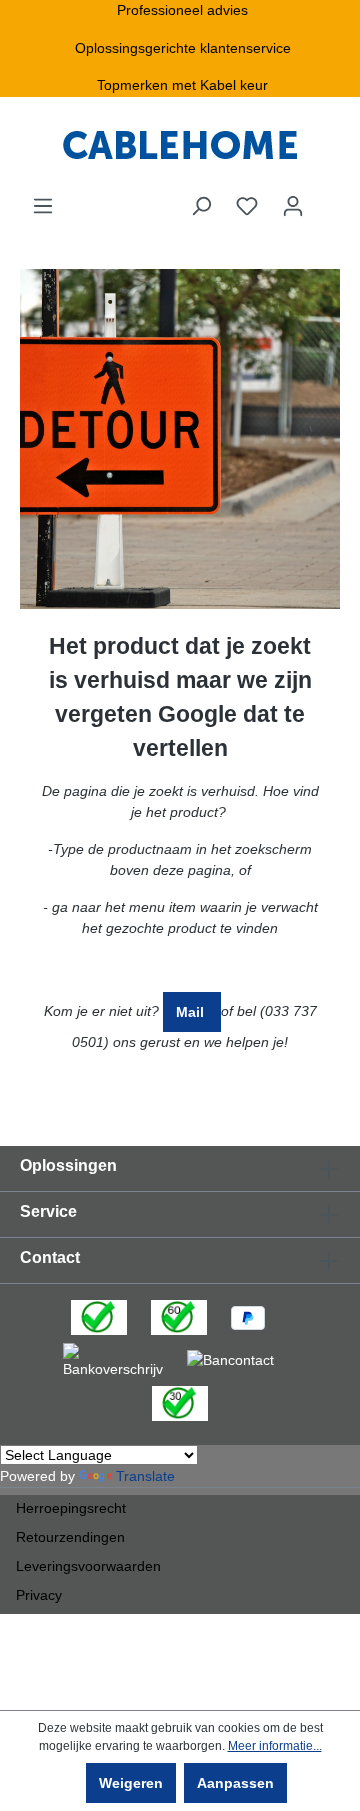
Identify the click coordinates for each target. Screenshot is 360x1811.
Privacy (39, 1595)
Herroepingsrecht (71, 1508)
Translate (145, 1476)
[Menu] (43, 206)
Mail (192, 1012)
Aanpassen (235, 1783)
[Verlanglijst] (247, 206)
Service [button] (48, 1211)
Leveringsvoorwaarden (88, 1566)
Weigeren (131, 1783)
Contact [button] (50, 1257)
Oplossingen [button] (68, 1165)
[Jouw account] (293, 206)
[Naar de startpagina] (180, 146)
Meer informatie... (275, 1746)
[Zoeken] (201, 206)
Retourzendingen (70, 1537)
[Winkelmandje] (328, 198)
